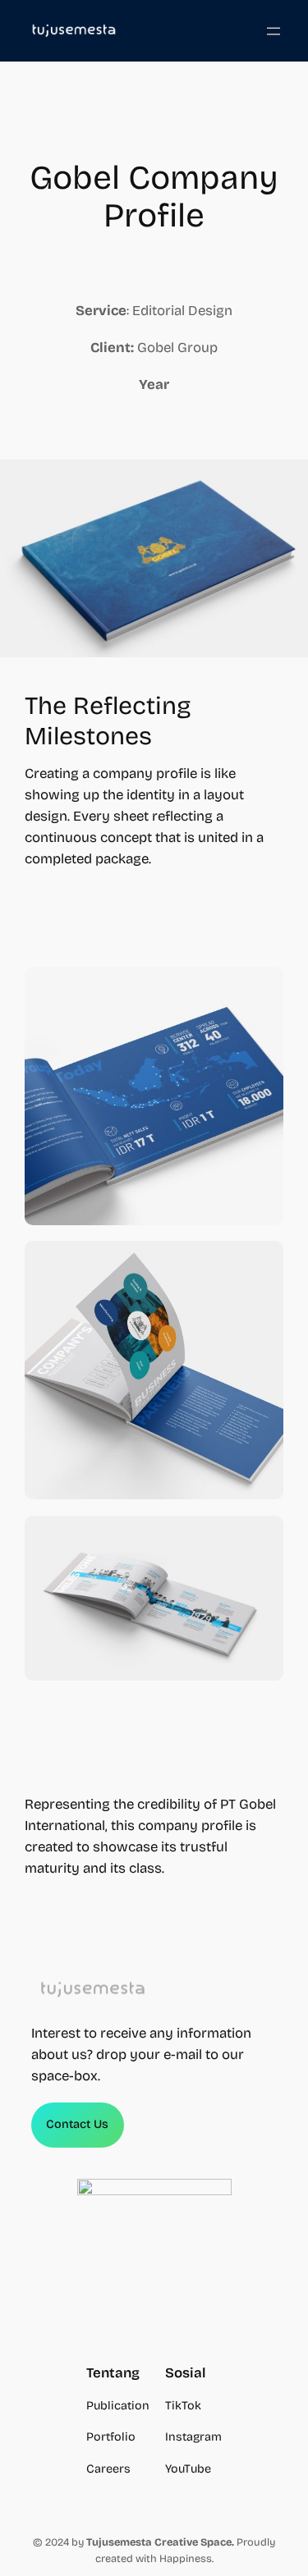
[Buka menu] (274, 31)
